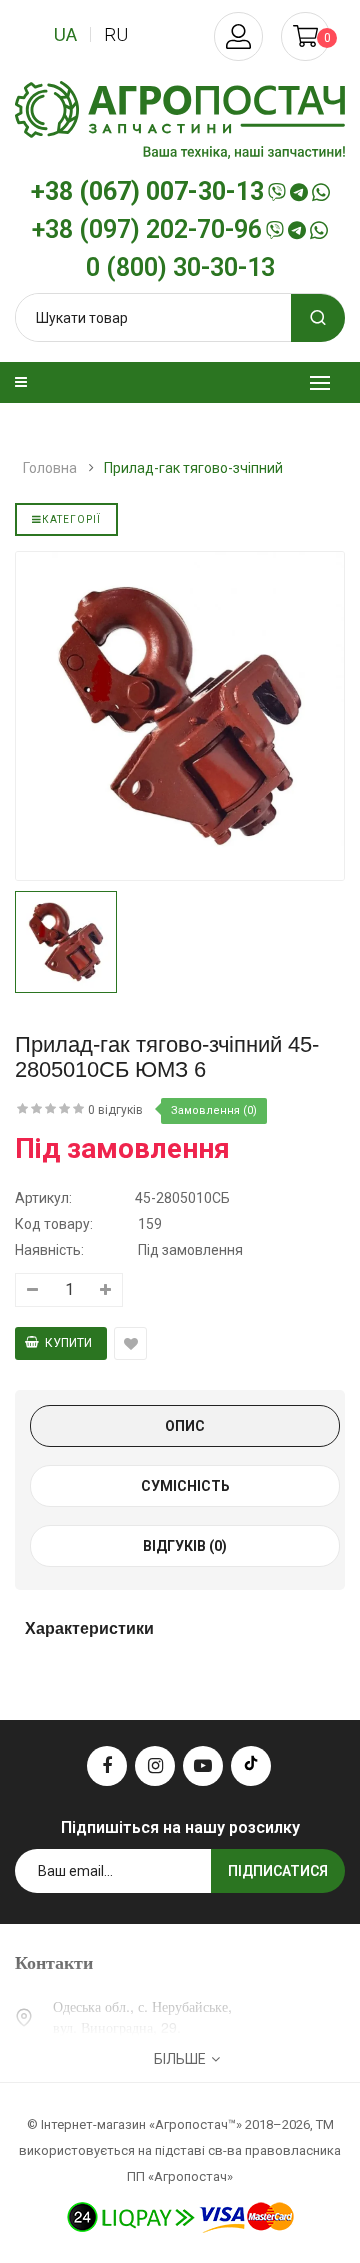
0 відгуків (115, 1110)
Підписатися (278, 1871)
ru (116, 34)
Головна (50, 468)
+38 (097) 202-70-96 (147, 230)
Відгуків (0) (185, 1546)
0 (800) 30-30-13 (180, 268)
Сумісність (185, 1486)
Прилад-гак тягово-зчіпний (193, 468)
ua (65, 34)
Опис (185, 1426)
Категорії (71, 519)
